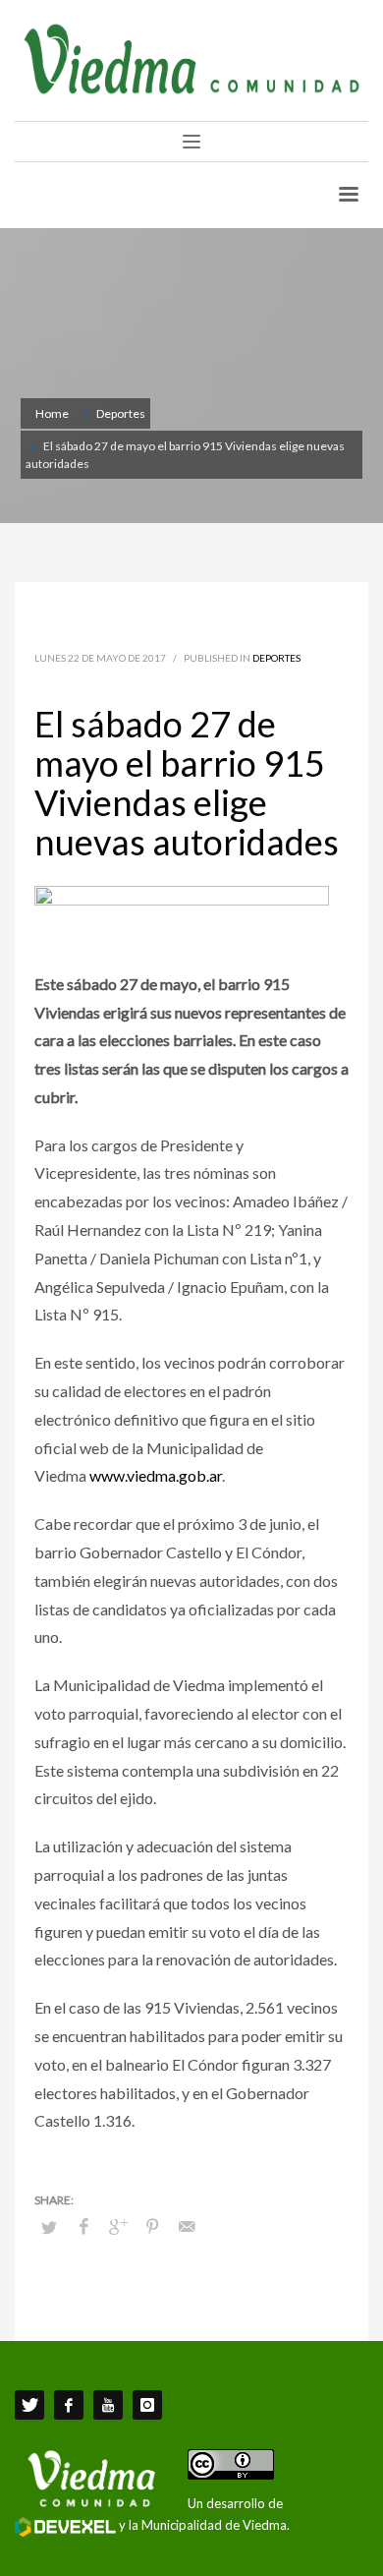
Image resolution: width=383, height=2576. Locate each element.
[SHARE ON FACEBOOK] (83, 2226)
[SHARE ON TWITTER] (49, 2227)
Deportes (276, 658)
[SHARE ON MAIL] (187, 2226)
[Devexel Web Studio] (65, 2527)
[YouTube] (108, 2405)
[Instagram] (147, 2405)
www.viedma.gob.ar (156, 1475)
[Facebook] (69, 2405)
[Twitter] (29, 2405)
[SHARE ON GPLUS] (118, 2226)
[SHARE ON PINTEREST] (152, 2226)
